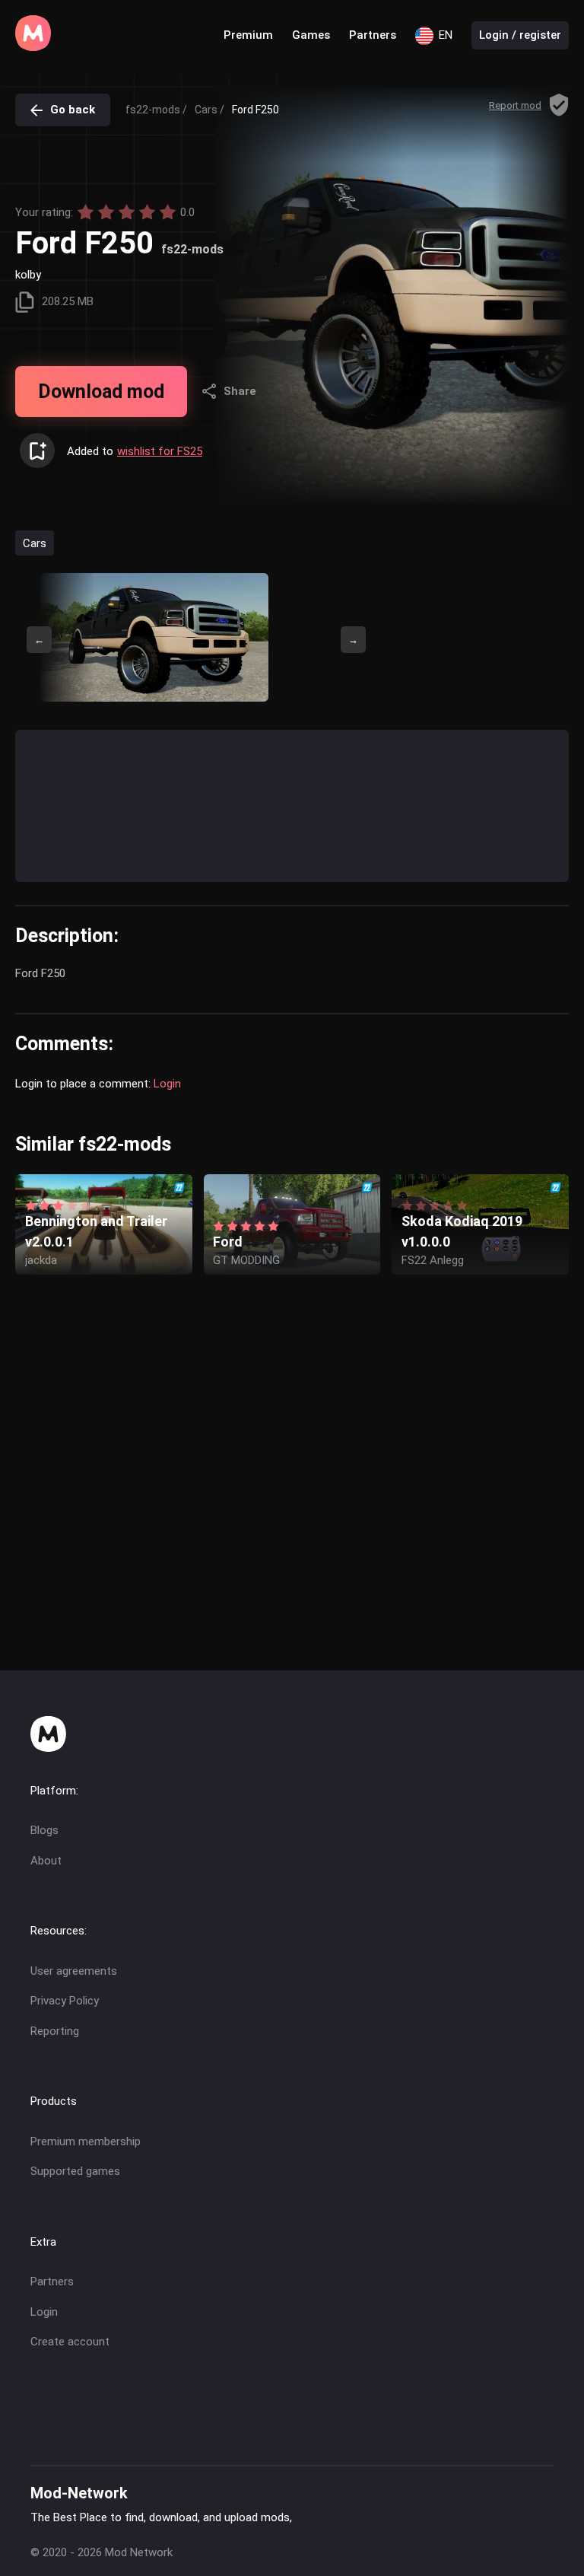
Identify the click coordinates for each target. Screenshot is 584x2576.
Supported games (75, 2171)
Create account (70, 2342)
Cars (35, 543)
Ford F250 (255, 110)
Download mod (101, 392)
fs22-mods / (156, 110)
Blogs (44, 1830)
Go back (73, 110)
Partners (373, 35)
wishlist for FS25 (160, 451)
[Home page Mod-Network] (33, 47)
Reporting (55, 2031)
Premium (248, 35)
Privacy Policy (65, 2001)
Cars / (209, 110)
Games (311, 35)
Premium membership (86, 2141)
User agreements (74, 1971)
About (46, 1861)
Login (167, 1084)
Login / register (520, 35)
